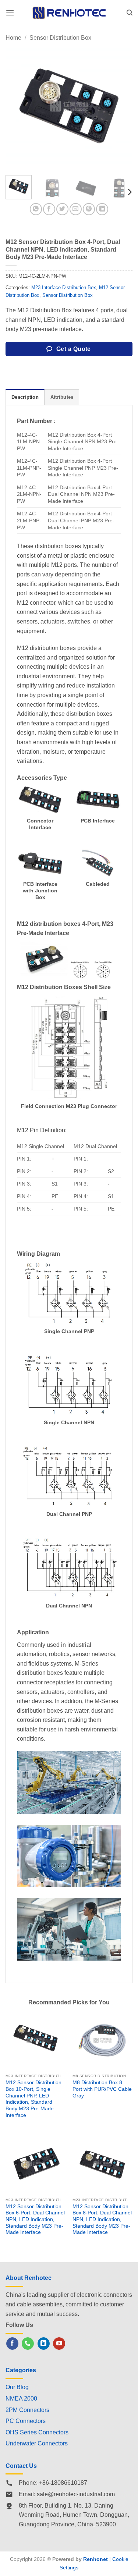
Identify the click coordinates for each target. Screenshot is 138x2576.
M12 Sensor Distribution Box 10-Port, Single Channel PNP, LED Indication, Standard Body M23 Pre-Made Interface (33, 2099)
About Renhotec (29, 2278)
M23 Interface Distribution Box (64, 287)
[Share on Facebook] (49, 209)
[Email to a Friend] (76, 209)
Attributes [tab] (62, 397)
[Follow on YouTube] (59, 2344)
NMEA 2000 (21, 2399)
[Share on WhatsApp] (36, 209)
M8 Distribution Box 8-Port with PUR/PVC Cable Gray (102, 2089)
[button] (10, 13)
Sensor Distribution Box (60, 38)
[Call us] (28, 2344)
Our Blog (17, 2387)
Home (13, 38)
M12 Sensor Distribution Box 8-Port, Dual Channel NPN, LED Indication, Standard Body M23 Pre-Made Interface (102, 2220)
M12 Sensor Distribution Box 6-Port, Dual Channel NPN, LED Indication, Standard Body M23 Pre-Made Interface (35, 2220)
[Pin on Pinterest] (89, 209)
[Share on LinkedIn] (102, 209)
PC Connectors (26, 2421)
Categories (21, 2370)
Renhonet (95, 2559)
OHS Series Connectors (37, 2432)
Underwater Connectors (37, 2443)
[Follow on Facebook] (12, 2344)
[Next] (121, 106)
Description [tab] (25, 397)
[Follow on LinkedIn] (44, 2344)
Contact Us (21, 2466)
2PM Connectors (27, 2410)
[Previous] (17, 106)
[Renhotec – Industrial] (69, 13)
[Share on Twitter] (62, 209)
